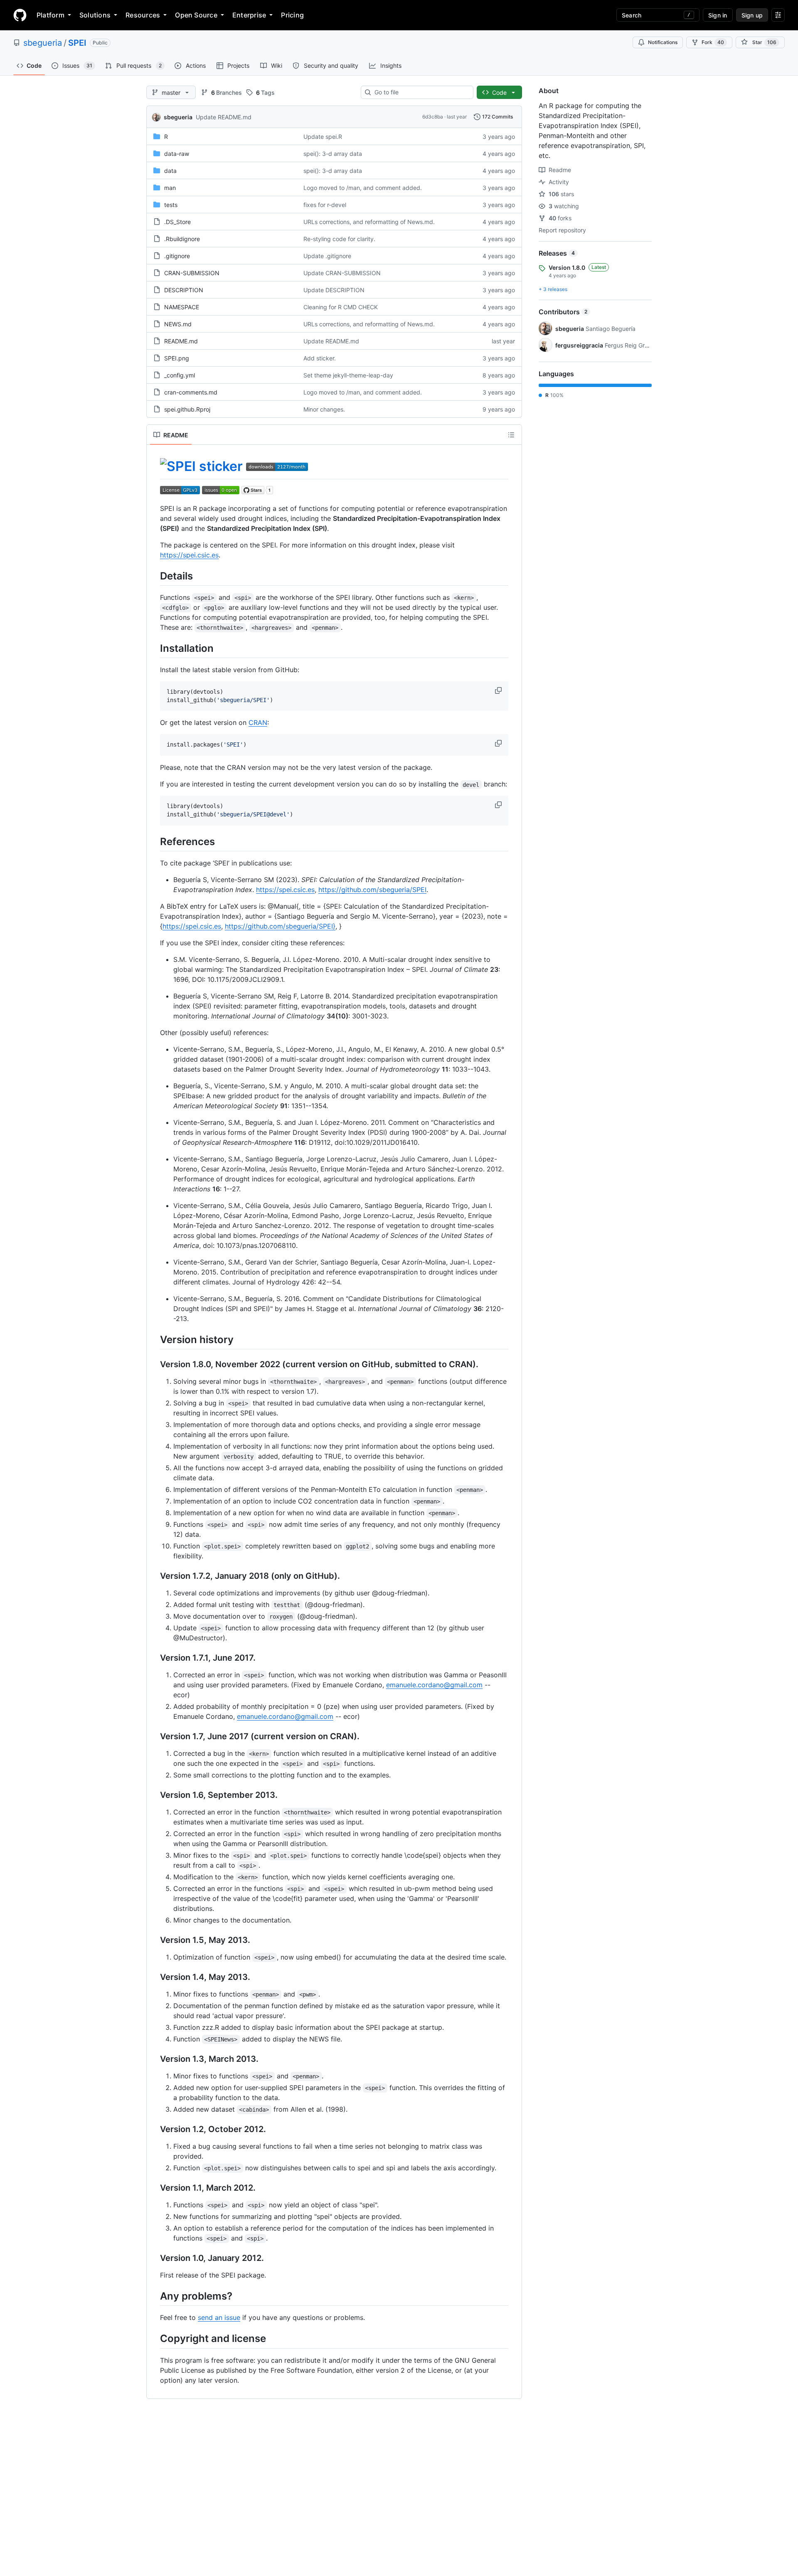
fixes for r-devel (325, 205)
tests (171, 205)
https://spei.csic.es (189, 555)
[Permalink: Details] (154, 576)
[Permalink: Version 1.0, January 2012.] (154, 2258)
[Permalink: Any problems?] (154, 2296)
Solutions (95, 15)
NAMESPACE (182, 307)
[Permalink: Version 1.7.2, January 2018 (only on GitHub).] (154, 1576)
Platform (50, 15)
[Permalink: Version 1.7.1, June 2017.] (154, 1658)
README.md (181, 341)
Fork (713, 42)
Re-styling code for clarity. (339, 239)
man (170, 188)
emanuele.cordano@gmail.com (434, 1685)
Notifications (663, 42)
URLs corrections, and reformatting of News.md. (369, 222)
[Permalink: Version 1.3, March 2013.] (154, 2059)
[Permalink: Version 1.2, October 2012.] (154, 2130)
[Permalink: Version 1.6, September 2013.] (154, 1795)
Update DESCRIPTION (334, 290)
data (170, 171)
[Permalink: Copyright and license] (154, 2339)
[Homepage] (20, 15)
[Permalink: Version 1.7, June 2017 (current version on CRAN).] (154, 1737)
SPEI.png (177, 358)
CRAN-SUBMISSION (192, 273)
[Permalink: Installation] (154, 648)
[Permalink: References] (154, 841)
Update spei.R (323, 137)
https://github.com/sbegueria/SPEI (372, 890)
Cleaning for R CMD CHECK (341, 307)
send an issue (219, 2317)
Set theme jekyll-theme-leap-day (348, 375)
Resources (143, 15)
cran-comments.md (191, 392)
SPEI (77, 43)
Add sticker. (320, 358)
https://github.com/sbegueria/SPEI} (280, 926)
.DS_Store (177, 222)
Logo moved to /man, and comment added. (363, 188)
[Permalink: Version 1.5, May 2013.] (154, 1940)
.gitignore (177, 256)
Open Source (196, 15)
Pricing (292, 15)
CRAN (258, 722)
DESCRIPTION (184, 290)
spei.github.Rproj (187, 409)
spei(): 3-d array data (333, 154)
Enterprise (249, 15)
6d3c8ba (433, 117)
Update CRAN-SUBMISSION (342, 273)
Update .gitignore (327, 256)
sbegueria (43, 43)
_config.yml (180, 375)
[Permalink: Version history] (154, 1339)
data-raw (177, 154)
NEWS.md (178, 324)
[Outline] (511, 435)
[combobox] (420, 92)
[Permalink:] (154, 466)
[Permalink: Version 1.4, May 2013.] (154, 1977)
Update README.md (224, 117)
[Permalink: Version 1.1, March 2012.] (154, 2188)
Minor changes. (324, 409)
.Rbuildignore (182, 239)
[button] (499, 690)
